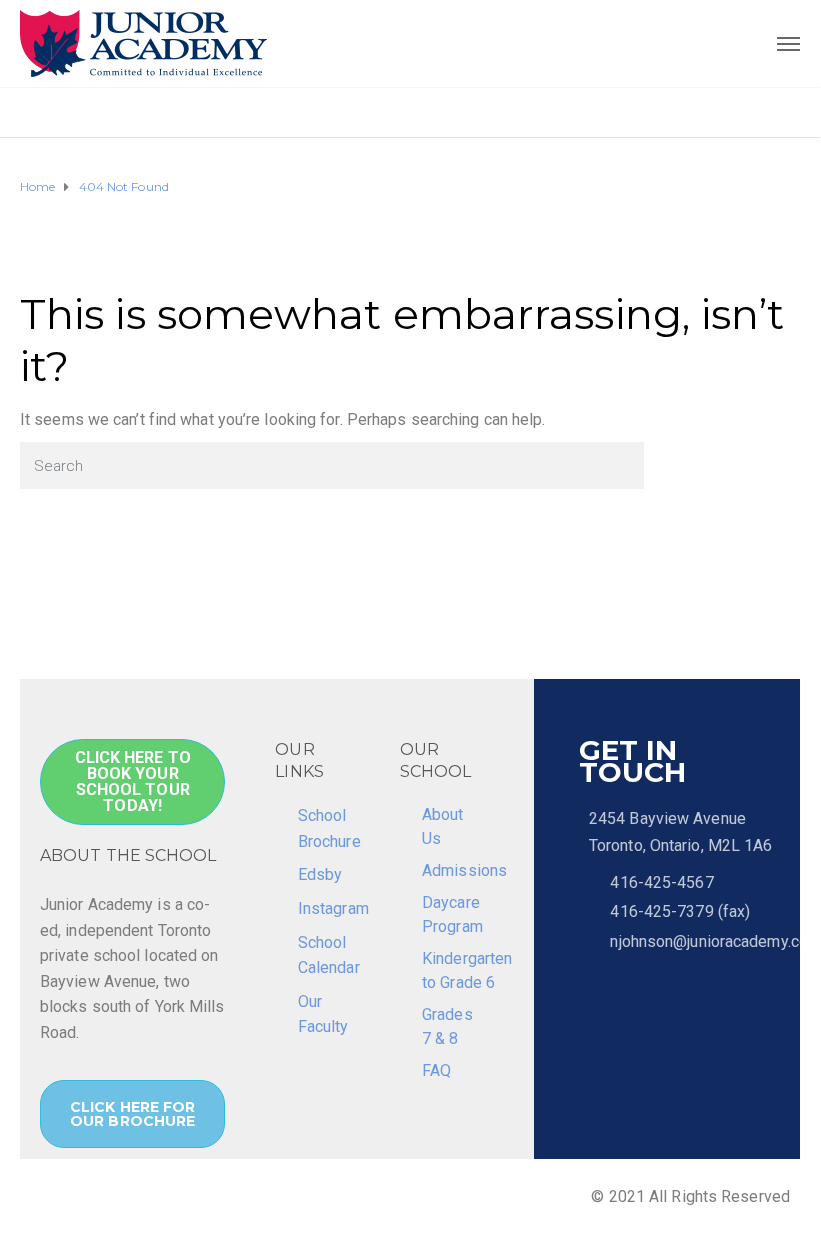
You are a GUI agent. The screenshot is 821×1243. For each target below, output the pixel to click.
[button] (132, 782)
